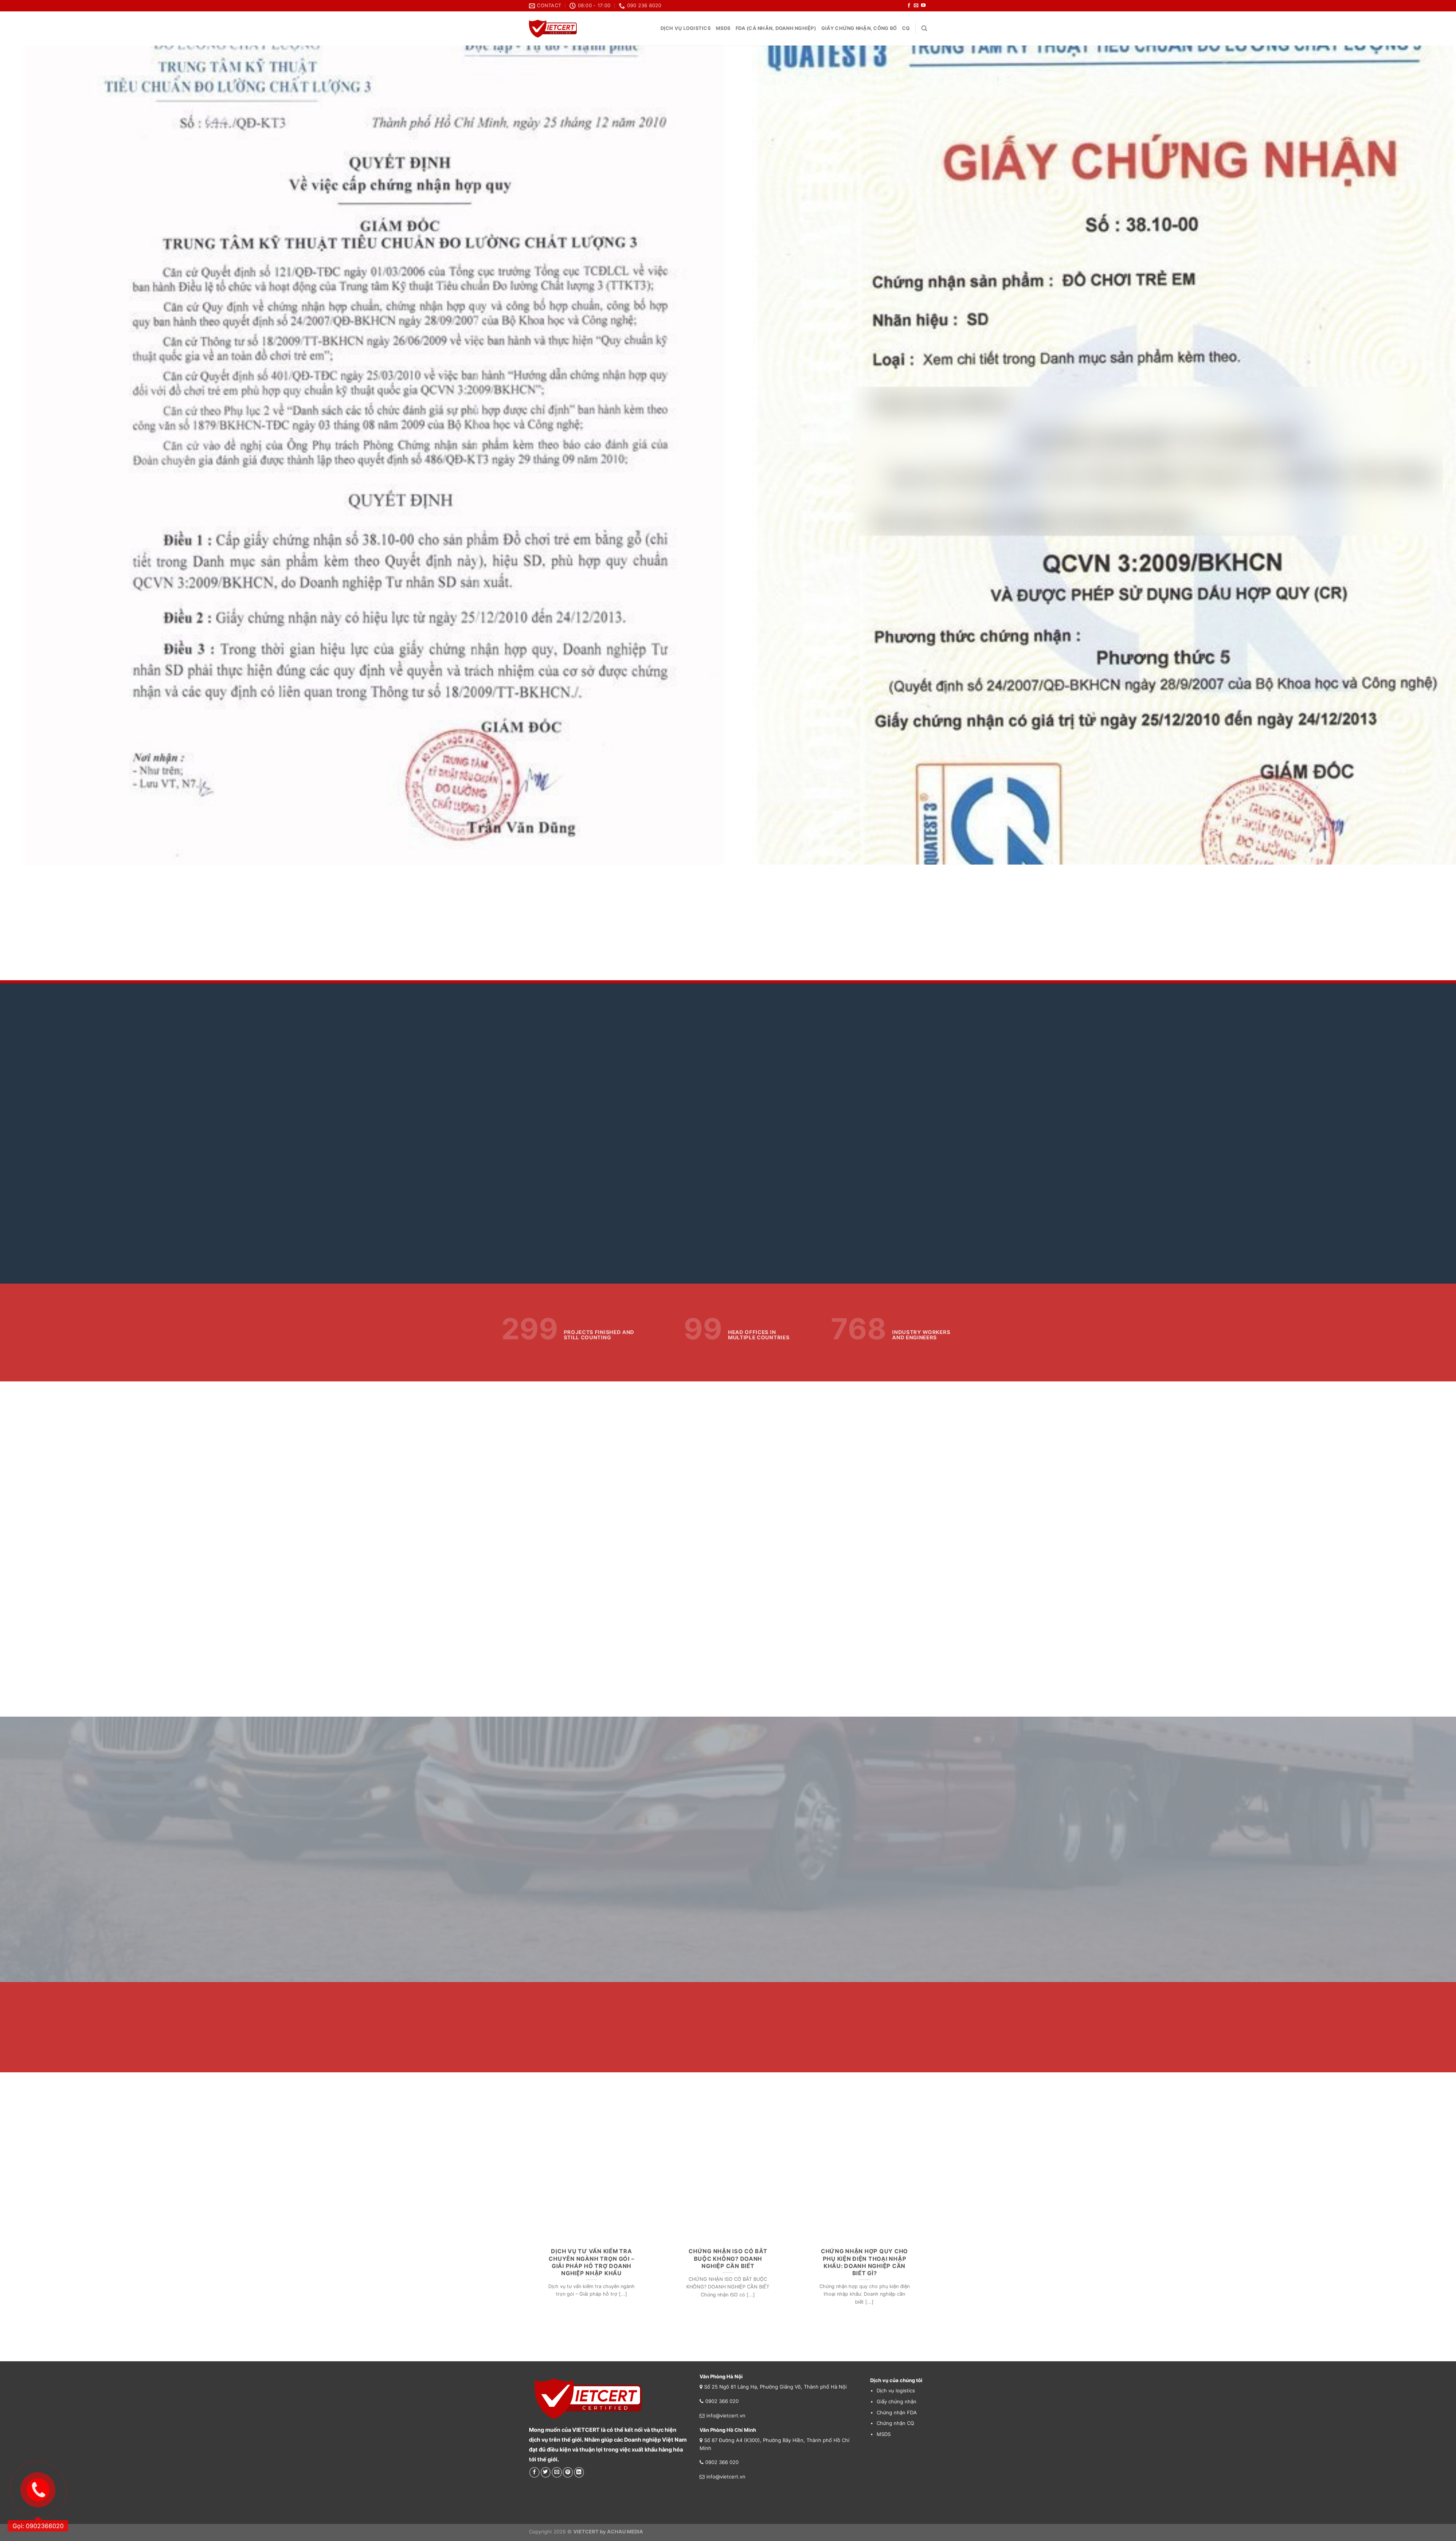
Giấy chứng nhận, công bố (859, 28)
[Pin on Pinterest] (568, 2472)
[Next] (1417, 455)
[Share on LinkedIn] (579, 2472)
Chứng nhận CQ (895, 2423)
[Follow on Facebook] (909, 6)
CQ (906, 28)
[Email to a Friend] (557, 2472)
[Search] (924, 28)
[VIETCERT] (553, 29)
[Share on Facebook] (534, 2472)
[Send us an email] (916, 6)
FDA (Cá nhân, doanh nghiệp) (776, 28)
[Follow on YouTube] (923, 6)
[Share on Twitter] (546, 2472)
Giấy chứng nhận (897, 2401)
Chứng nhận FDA (897, 2412)
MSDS (723, 28)
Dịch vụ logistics (686, 28)
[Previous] (39, 455)
